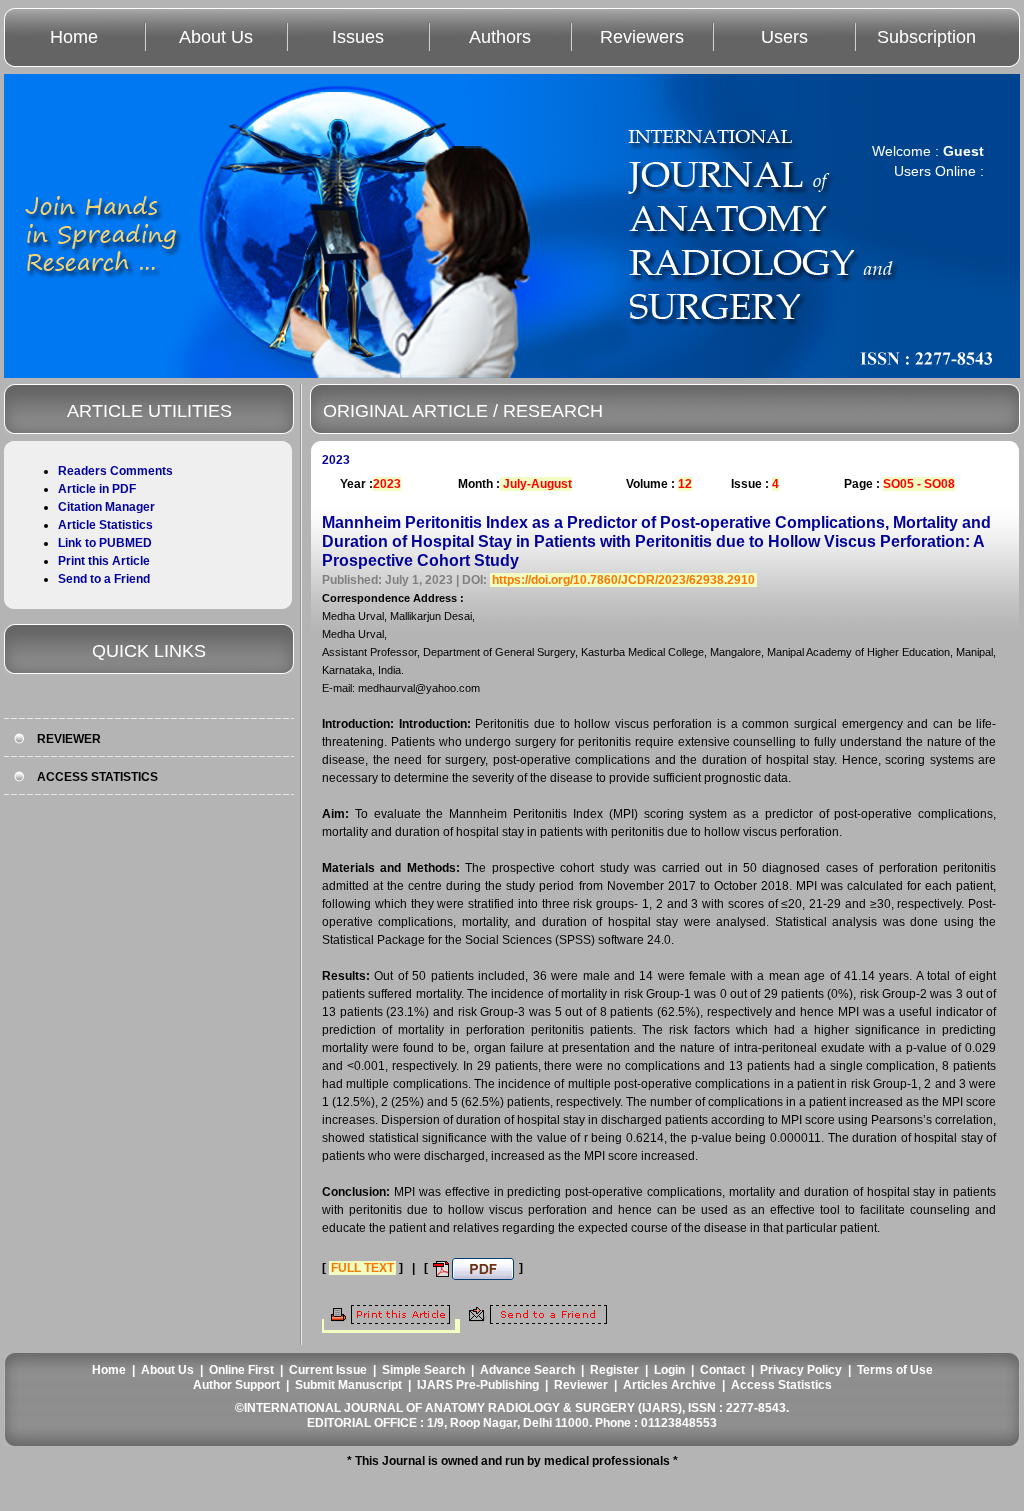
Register (614, 1370)
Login (669, 1370)
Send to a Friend (104, 579)
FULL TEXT (362, 1268)
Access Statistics (781, 1385)
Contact (722, 1370)
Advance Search (527, 1370)
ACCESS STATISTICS (97, 777)
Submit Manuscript (348, 1385)
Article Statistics (105, 525)
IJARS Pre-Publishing (478, 1385)
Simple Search (423, 1370)
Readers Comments (115, 471)
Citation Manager (106, 507)
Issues (358, 37)
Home (74, 37)
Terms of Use (895, 1370)
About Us (216, 37)
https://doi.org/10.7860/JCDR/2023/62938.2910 (623, 580)
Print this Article (104, 561)
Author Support (236, 1385)
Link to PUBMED (105, 543)
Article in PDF (97, 489)
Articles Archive (669, 1385)
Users (784, 37)
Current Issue (328, 1370)
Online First (241, 1370)
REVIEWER (69, 739)
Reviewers (642, 37)
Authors (500, 37)
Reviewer (581, 1385)
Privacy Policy (801, 1370)
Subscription (926, 37)
